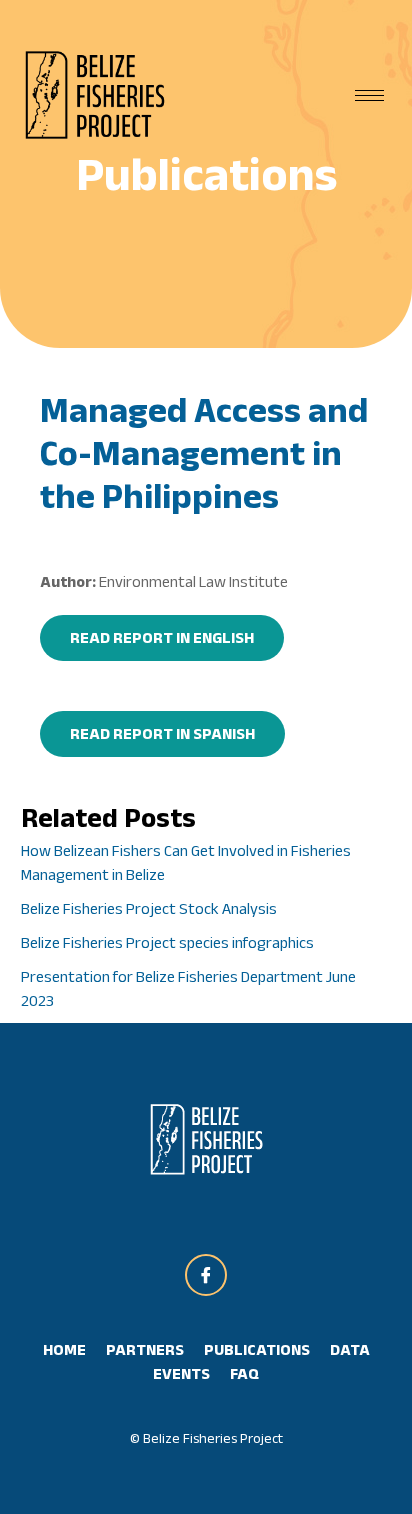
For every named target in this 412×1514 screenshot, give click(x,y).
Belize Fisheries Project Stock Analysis (149, 908)
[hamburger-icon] (369, 95)
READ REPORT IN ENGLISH (162, 637)
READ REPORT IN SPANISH (162, 733)
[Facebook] (206, 1275)
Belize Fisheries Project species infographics (167, 942)
